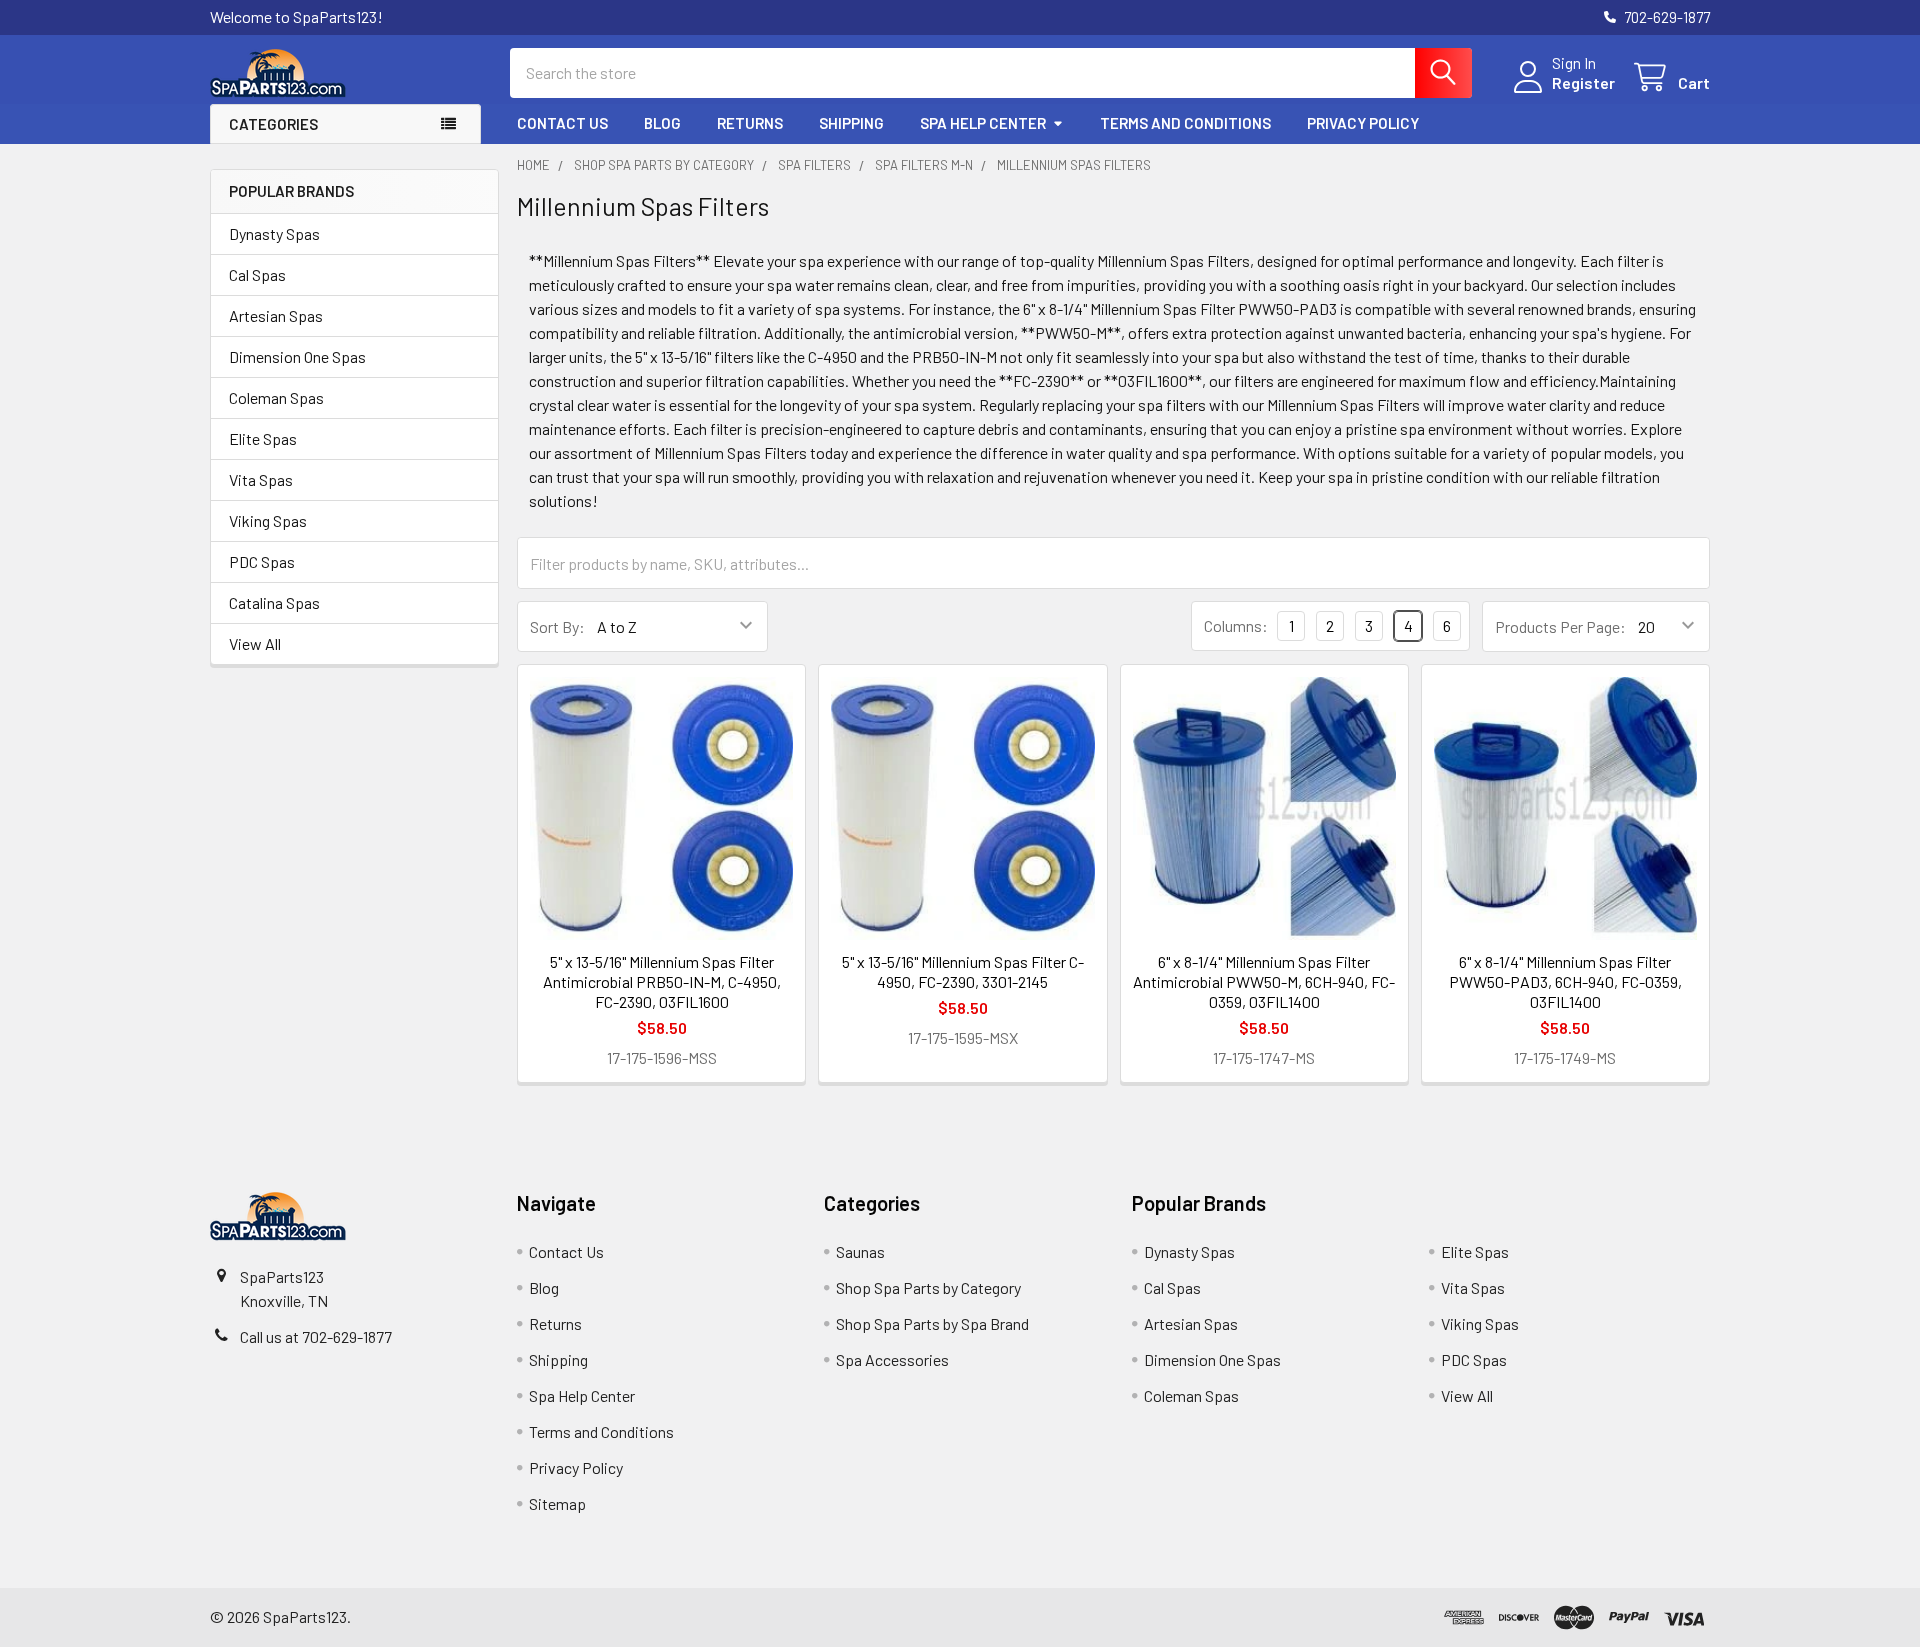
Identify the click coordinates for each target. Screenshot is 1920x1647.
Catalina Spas (274, 602)
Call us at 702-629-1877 (316, 1336)
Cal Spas (257, 274)
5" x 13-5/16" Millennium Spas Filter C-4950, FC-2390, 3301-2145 (963, 971)
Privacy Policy (1363, 123)
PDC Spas (262, 561)
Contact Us (562, 123)
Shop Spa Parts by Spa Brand (932, 1323)
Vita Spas (261, 479)
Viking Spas (268, 520)
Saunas (860, 1251)
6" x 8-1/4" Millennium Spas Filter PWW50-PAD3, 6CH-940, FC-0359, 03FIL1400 (1565, 981)
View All (255, 643)
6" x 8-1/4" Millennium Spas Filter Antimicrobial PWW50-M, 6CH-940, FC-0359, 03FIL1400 (1264, 981)
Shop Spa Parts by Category (928, 1287)
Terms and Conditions (1185, 123)
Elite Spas (263, 438)
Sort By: (557, 626)
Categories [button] (273, 124)
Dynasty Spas (274, 233)
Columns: (1236, 625)
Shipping (851, 123)
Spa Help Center (983, 123)
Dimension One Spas (297, 356)
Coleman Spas (276, 397)
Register (1583, 82)
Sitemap (557, 1503)
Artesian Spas (276, 315)
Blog (662, 123)
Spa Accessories (892, 1359)
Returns (750, 123)
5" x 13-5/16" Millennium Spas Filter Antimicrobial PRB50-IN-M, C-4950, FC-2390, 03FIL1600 (662, 981)
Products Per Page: (1560, 626)
